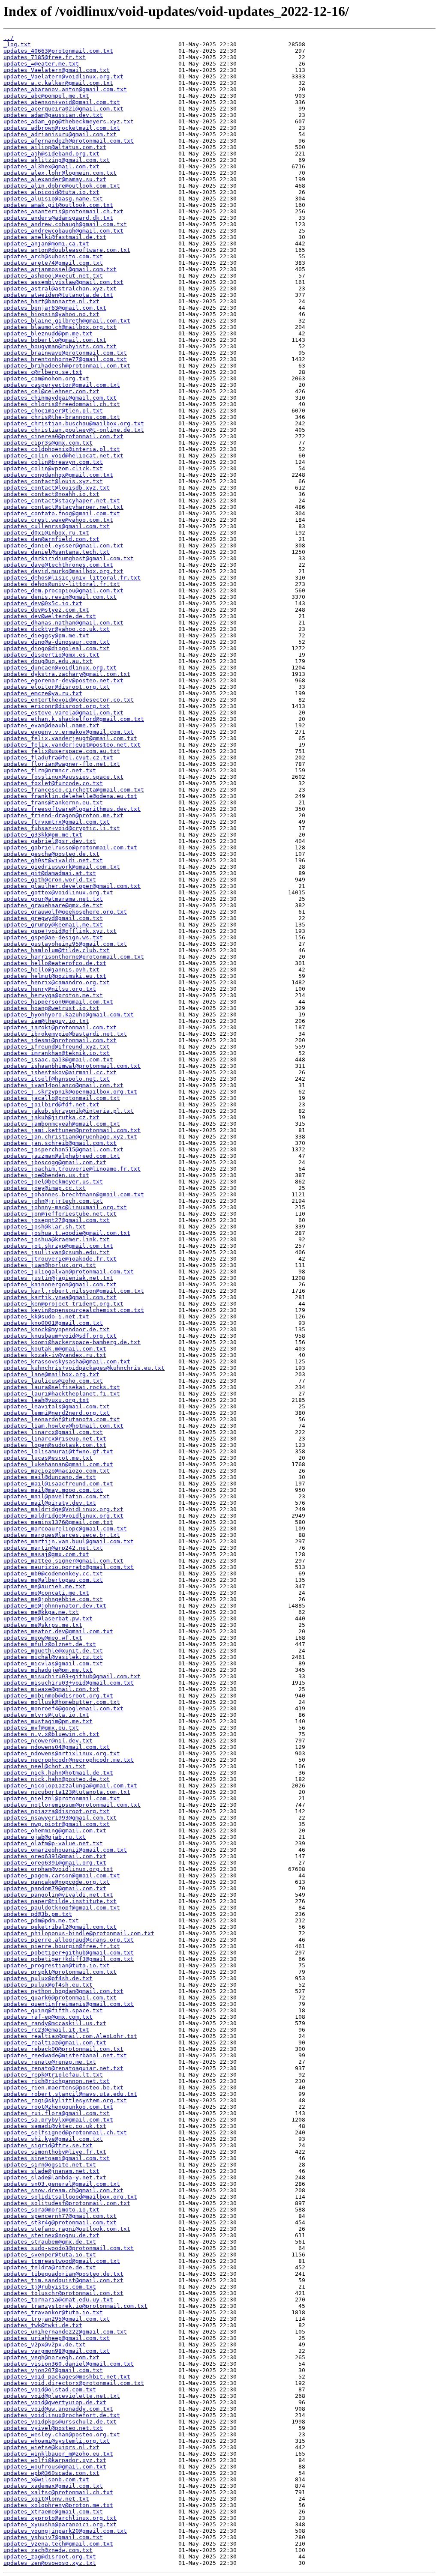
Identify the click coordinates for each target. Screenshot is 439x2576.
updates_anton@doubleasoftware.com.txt (67, 250)
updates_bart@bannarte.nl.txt (51, 301)
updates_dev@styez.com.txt (46, 610)
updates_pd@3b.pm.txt (38, 1914)
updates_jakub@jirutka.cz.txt (51, 1117)
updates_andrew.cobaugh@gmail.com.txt (65, 224)
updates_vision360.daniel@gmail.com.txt (69, 2364)
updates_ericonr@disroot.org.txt (57, 706)
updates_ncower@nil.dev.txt (48, 1741)
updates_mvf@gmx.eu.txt (41, 1728)
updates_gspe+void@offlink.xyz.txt (60, 931)
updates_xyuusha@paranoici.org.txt (60, 2524)
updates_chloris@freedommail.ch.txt (62, 404)
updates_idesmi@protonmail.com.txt (60, 1040)
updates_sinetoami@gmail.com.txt (57, 2158)
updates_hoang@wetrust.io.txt (51, 1008)
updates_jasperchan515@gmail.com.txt (63, 1149)
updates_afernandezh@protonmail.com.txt (69, 141)
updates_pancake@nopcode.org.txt (57, 1882)
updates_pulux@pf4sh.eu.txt (48, 1985)
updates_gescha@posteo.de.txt (51, 854)
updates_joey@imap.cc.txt (45, 1188)
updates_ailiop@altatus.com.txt (55, 147)
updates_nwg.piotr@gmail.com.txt (57, 1824)
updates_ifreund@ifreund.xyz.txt (57, 1047)
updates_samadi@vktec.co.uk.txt (55, 2126)
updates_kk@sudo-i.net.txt (46, 1316)
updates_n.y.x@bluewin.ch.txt (51, 1734)
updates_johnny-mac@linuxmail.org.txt (65, 1207)
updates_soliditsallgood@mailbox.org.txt (70, 2197)
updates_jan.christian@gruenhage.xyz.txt (70, 1137)
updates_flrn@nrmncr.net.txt (50, 770)
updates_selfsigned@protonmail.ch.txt (65, 2132)
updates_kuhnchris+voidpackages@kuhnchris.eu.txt (84, 1368)
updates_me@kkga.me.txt (41, 1612)
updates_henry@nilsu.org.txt (50, 989)
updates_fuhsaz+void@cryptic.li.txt (62, 828)
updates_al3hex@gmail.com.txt (51, 166)
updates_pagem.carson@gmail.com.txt (62, 1875)
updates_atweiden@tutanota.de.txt (58, 295)
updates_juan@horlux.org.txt (50, 1265)
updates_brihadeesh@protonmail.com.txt (67, 366)
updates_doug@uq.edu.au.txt (48, 661)
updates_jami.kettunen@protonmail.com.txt (72, 1130)
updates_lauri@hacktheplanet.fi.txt (62, 1394)
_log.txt (17, 44)
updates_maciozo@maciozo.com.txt (57, 1471)
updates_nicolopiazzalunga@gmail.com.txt (70, 1786)
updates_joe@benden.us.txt (46, 1175)
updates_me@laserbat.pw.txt (48, 1618)
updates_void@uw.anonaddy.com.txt (58, 2409)
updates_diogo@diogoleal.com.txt (57, 648)
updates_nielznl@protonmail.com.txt (62, 1798)
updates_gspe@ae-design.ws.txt (53, 937)
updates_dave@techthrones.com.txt (58, 565)
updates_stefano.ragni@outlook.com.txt (67, 2229)
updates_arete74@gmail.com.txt (53, 263)
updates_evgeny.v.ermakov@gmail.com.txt (69, 732)
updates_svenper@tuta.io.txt (50, 2255)
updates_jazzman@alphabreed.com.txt (62, 1156)
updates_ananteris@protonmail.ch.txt (63, 211)
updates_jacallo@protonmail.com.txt (62, 1098)
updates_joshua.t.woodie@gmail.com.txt (67, 1233)
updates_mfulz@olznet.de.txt (50, 1644)
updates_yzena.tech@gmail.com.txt (58, 2544)
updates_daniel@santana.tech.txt (57, 552)
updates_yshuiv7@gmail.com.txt (53, 2537)
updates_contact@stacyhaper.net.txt (62, 501)
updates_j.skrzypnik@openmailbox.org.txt (70, 1092)
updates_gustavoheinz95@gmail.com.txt (65, 944)
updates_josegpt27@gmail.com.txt (57, 1220)
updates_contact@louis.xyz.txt (53, 481)
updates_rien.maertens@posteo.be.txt (63, 2087)
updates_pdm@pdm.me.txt (41, 1920)
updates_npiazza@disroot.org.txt (57, 1811)
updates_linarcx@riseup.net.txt (55, 1439)
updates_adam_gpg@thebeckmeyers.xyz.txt (69, 121)
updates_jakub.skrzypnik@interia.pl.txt (69, 1111)
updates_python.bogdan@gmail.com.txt (63, 1991)
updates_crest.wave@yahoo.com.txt (58, 520)
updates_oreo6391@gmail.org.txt (55, 1863)
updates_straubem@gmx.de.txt (50, 2242)
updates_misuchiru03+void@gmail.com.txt (69, 1683)
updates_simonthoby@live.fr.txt (55, 2152)
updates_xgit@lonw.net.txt (46, 2499)
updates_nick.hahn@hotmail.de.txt (58, 1773)
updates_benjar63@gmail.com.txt (55, 308)
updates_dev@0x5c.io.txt (43, 603)
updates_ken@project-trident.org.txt (63, 1304)
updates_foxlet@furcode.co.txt (53, 783)
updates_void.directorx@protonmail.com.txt (74, 2383)
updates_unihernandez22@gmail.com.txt (65, 2332)
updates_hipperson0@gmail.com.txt (58, 1002)
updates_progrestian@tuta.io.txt (57, 1965)
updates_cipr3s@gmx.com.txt (48, 443)
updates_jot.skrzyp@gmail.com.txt (58, 1246)
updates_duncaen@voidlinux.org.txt (60, 668)
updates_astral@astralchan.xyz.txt (60, 288)
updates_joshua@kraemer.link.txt (57, 1239)
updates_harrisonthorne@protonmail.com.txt (74, 957)
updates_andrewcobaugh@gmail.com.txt (63, 231)
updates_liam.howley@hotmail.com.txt (63, 1426)
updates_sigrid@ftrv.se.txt (48, 2145)
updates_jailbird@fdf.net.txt (51, 1104)
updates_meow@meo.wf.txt (43, 1638)
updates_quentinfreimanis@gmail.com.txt (69, 2004)
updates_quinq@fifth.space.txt (53, 2010)
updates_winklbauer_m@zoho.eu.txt (58, 2454)
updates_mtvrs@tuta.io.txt (46, 1715)
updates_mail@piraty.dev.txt (50, 1503)
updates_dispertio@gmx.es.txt (51, 655)
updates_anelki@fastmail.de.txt (55, 237)
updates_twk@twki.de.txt (43, 2325)
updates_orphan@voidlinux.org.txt (58, 1869)
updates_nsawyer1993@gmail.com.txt (60, 1818)
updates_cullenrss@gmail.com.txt (57, 526)
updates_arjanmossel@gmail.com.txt (60, 269)
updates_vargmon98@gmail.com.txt (57, 2351)
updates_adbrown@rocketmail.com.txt (62, 128)
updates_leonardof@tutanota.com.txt (62, 1419)
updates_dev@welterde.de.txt (50, 616)
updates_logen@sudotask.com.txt (55, 1445)
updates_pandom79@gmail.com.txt (55, 1888)
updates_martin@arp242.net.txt (53, 1548)
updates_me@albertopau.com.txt (53, 1580)
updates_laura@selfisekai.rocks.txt (62, 1387)
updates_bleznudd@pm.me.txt (48, 333)
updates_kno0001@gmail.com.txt (53, 1323)
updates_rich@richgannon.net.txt (57, 2081)
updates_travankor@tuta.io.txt (53, 2312)
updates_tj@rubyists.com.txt (50, 2287)
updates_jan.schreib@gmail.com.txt (60, 1143)
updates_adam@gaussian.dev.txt (53, 115)
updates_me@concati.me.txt (46, 1593)
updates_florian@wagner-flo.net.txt (62, 764)
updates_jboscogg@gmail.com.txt (55, 1162)
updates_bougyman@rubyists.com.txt (60, 346)
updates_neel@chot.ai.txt (45, 1766)
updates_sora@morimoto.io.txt (51, 2210)
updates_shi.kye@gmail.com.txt (53, 2139)
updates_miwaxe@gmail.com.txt (51, 1689)
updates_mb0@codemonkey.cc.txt (53, 1573)
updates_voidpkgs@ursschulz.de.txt (60, 2422)
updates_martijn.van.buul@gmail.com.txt (69, 1541)
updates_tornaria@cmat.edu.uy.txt (58, 2300)
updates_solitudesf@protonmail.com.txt (67, 2203)
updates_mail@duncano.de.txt (50, 1477)
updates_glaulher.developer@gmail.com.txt (72, 886)
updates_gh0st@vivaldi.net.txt (53, 860)
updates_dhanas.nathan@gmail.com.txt (63, 623)
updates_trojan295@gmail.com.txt (57, 2319)
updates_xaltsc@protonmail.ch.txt (58, 2492)
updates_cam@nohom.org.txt (46, 378)
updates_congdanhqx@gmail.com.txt (58, 475)
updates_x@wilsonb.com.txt (46, 2479)
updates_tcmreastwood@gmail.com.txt (62, 2261)
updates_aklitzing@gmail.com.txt (57, 160)
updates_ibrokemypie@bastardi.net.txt (65, 1034)
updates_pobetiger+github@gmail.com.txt (69, 1953)
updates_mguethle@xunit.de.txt (53, 1651)
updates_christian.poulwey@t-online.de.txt (74, 430)
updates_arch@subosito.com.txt (53, 256)
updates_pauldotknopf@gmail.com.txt (62, 1908)
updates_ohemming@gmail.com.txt (55, 1830)
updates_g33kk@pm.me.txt (43, 835)
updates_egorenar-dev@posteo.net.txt (63, 680)
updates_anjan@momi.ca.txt (46, 244)
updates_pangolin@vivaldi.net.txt (58, 1895)
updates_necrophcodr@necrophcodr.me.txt (69, 1760)
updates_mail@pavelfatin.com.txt (57, 1496)
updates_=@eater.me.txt (41, 64)
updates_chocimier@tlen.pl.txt (53, 411)
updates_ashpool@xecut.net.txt (53, 276)
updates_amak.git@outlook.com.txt (58, 205)
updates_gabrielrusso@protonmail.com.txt (70, 847)
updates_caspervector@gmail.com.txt (62, 385)
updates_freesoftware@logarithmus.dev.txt (72, 809)
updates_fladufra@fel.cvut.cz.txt (58, 758)
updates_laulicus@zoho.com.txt (53, 1381)
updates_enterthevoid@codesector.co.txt (69, 700)
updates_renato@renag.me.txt (50, 2062)
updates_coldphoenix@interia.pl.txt (62, 449)
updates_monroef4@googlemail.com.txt (63, 1708)
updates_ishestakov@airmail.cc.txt (60, 1072)
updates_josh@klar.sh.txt (45, 1227)
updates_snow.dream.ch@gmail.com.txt (63, 2190)
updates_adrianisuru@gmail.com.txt (60, 134)
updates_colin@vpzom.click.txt (53, 468)
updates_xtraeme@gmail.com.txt (53, 2512)
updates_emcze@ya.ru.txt (43, 693)
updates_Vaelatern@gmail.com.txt (57, 70)
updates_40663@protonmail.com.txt (58, 51)
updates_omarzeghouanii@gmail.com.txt (65, 1850)
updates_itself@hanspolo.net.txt (57, 1079)
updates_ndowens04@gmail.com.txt (57, 1747)
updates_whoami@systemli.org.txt (57, 2441)
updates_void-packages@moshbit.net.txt (67, 2377)
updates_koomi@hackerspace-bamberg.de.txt (72, 1342)
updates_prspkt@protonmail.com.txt (60, 1972)
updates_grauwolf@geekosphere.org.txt (65, 912)
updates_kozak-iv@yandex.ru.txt (55, 1355)
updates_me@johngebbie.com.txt (53, 1599)
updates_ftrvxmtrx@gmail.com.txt (57, 822)
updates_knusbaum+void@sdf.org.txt (60, 1336)
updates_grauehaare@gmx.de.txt (53, 905)
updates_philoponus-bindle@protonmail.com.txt (79, 1933)
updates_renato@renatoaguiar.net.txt (63, 2068)
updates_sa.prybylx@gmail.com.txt (58, 2120)
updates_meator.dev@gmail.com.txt (58, 1631)
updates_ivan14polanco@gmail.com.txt (63, 1085)
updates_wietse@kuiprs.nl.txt (51, 2447)
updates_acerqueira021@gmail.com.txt (63, 109)
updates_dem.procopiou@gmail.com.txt (63, 590)
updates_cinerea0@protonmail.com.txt (63, 436)
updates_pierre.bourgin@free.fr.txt (62, 1946)
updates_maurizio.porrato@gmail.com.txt (69, 1567)
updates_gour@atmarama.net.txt (53, 899)
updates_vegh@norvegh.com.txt (51, 2357)
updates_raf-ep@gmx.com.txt (48, 2017)
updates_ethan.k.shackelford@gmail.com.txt (74, 719)
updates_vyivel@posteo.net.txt (53, 2428)
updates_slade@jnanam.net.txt (51, 2171)
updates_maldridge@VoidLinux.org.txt (63, 1509)
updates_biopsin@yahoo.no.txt (51, 314)
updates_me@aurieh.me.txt (45, 1586)
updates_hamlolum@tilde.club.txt (57, 950)
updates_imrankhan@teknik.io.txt (57, 1053)
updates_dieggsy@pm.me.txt (46, 635)
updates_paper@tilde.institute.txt (60, 1901)
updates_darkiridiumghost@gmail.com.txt (69, 558)
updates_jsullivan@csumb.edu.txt (57, 1252)
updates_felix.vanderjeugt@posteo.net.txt (72, 745)
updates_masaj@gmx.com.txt (46, 1554)
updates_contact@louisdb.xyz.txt (57, 488)
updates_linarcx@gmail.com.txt (53, 1432)
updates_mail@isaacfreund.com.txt (58, 1484)
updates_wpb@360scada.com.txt (51, 2473)
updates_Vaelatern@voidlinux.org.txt (63, 76)
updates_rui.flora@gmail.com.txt (57, 2113)
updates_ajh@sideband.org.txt (51, 154)
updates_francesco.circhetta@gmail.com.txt (74, 790)
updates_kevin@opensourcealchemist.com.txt (74, 1310)
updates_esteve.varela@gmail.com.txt (63, 713)
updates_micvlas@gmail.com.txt (53, 1663)
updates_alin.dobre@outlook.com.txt (62, 186)
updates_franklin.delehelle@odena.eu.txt (70, 796)
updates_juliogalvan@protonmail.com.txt (69, 1272)
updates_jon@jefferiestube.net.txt (60, 1214)
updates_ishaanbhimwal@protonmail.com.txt (72, 1066)
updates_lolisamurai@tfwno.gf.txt (58, 1451)
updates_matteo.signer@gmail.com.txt (63, 1561)
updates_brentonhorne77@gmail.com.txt (65, 359)
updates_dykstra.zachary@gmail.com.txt (67, 674)
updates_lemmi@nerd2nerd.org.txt (57, 1413)
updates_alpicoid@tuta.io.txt (51, 192)
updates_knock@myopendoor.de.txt (57, 1329)
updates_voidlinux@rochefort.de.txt (62, 2415)
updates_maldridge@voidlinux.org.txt (63, 1516)
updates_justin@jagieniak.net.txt (58, 1278)
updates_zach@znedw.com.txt (48, 2550)
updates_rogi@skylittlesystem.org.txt (65, 2100)
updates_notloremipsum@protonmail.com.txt (72, 1805)
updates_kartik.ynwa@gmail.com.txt (60, 1297)
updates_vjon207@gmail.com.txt (53, 2370)
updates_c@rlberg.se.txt (43, 372)
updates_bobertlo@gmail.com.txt (55, 340)
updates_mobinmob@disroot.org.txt (58, 1696)
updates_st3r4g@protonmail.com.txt (60, 2222)
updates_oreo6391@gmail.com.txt (55, 1856)
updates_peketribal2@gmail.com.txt (60, 1927)
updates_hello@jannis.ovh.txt (51, 970)
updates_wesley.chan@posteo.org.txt (62, 2434)
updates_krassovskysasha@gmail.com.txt (67, 1361)
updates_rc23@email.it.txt (46, 2030)
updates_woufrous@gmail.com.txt (55, 2467)
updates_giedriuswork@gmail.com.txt (62, 867)
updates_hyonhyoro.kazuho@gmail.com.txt (69, 1015)
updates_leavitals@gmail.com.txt (57, 1406)
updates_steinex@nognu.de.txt (51, 2235)
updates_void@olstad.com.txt (50, 2389)
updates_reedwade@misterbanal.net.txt (65, 2055)
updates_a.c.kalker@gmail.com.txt (58, 83)
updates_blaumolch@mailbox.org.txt (60, 327)
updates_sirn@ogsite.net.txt (50, 2165)
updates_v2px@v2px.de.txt (45, 2344)
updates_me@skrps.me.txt (43, 1625)
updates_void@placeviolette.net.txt (62, 2396)
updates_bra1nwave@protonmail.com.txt (65, 353)
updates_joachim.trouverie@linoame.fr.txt (72, 1169)
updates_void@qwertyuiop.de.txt (55, 2402)
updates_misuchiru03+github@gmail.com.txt (72, 1676)
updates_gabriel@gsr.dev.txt (50, 841)
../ (9, 38)
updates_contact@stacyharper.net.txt (63, 507)
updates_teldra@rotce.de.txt (50, 2267)
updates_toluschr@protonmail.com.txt (63, 2293)
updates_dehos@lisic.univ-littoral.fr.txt (72, 578)
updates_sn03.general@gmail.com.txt (62, 2184)
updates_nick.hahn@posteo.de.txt (57, 1779)
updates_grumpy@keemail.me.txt (53, 925)
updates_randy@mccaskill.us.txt (55, 2023)
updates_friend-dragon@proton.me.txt (63, 815)
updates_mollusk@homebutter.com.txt (62, 1702)
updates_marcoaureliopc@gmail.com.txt (65, 1529)
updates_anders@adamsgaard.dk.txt (58, 218)
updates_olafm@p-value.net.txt (53, 1843)
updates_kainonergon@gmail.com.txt (60, 1284)
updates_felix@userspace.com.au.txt (62, 751)
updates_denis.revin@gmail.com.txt (60, 597)
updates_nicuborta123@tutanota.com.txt (67, 1792)
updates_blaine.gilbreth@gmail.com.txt (67, 321)
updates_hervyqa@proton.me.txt (53, 995)
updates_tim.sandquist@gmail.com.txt (63, 2280)
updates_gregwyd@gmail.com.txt (53, 918)
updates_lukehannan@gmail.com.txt (58, 1464)
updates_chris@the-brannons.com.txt (62, 417)
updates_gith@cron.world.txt (50, 880)
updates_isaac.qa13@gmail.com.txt (58, 1059)
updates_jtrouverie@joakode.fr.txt (60, 1259)
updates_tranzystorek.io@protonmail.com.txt (75, 2306)
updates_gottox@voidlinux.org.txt (58, 892)
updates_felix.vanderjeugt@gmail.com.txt (70, 738)
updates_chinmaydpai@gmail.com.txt (60, 398)
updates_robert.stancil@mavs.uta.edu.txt (70, 2094)
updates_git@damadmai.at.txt (50, 873)
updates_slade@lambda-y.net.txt (55, 2177)
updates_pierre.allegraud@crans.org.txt (69, 1940)
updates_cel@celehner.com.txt (51, 391)
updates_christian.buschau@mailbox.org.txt (74, 423)
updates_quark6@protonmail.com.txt (60, 1998)
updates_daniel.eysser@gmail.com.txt (63, 545)
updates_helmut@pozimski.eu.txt (55, 976)
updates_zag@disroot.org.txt (50, 2557)
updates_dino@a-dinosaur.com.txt (57, 642)
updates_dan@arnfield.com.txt (51, 539)
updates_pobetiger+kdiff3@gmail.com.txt (69, 1959)
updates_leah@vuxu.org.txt (46, 1400)
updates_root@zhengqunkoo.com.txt (58, 2107)
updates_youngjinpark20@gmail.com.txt (65, 2531)
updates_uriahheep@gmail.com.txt (57, 2338)
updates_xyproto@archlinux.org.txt (60, 2518)
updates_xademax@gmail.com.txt (53, 2486)
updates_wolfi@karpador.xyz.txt (55, 2460)
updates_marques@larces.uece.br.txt (62, 1535)
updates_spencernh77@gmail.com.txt (60, 2216)
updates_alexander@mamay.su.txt (55, 179)
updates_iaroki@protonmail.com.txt (60, 1027)
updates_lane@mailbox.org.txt (51, 1374)
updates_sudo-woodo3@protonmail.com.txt (69, 2248)
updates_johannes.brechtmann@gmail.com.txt (74, 1194)
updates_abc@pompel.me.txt (46, 96)
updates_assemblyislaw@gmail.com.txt (63, 282)
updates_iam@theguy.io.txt (46, 1021)
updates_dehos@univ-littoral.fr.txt (62, 584)
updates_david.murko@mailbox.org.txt (63, 571)
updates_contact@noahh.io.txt (51, 494)
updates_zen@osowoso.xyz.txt (50, 2563)
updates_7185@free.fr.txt (45, 57)
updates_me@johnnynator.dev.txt (55, 1606)
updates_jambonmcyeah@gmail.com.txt (62, 1124)
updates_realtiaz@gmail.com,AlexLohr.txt (70, 2036)
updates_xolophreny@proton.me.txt (58, 2505)
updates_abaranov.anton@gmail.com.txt (65, 89)
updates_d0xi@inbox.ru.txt (46, 533)
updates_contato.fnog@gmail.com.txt (62, 513)
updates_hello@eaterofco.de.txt (55, 963)
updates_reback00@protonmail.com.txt (63, 2049)
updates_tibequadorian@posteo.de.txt (63, 2274)
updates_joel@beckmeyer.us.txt (53, 1182)
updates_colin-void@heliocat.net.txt (63, 456)
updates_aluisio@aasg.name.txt (53, 199)
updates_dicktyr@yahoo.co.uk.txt (57, 629)
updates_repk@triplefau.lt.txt (53, 2075)
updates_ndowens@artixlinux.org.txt (62, 1753)
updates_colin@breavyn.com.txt (53, 462)
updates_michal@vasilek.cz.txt (53, 1657)
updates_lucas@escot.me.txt (48, 1458)
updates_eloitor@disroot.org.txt (57, 687)
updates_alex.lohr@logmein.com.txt (60, 173)
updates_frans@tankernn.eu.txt (53, 802)
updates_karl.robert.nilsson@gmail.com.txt (74, 1291)
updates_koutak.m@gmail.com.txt (55, 1349)
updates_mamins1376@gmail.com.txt (58, 1522)
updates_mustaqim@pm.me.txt (48, 1721)
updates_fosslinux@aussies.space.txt (63, 777)
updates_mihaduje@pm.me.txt (48, 1670)
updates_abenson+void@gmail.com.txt (62, 102)
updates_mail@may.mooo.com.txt (53, 1490)
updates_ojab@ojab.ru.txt (45, 1837)
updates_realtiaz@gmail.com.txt (55, 2043)
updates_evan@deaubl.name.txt (51, 725)
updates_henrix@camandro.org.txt (57, 982)
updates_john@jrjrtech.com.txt (53, 1201)
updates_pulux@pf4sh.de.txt (48, 1978)
